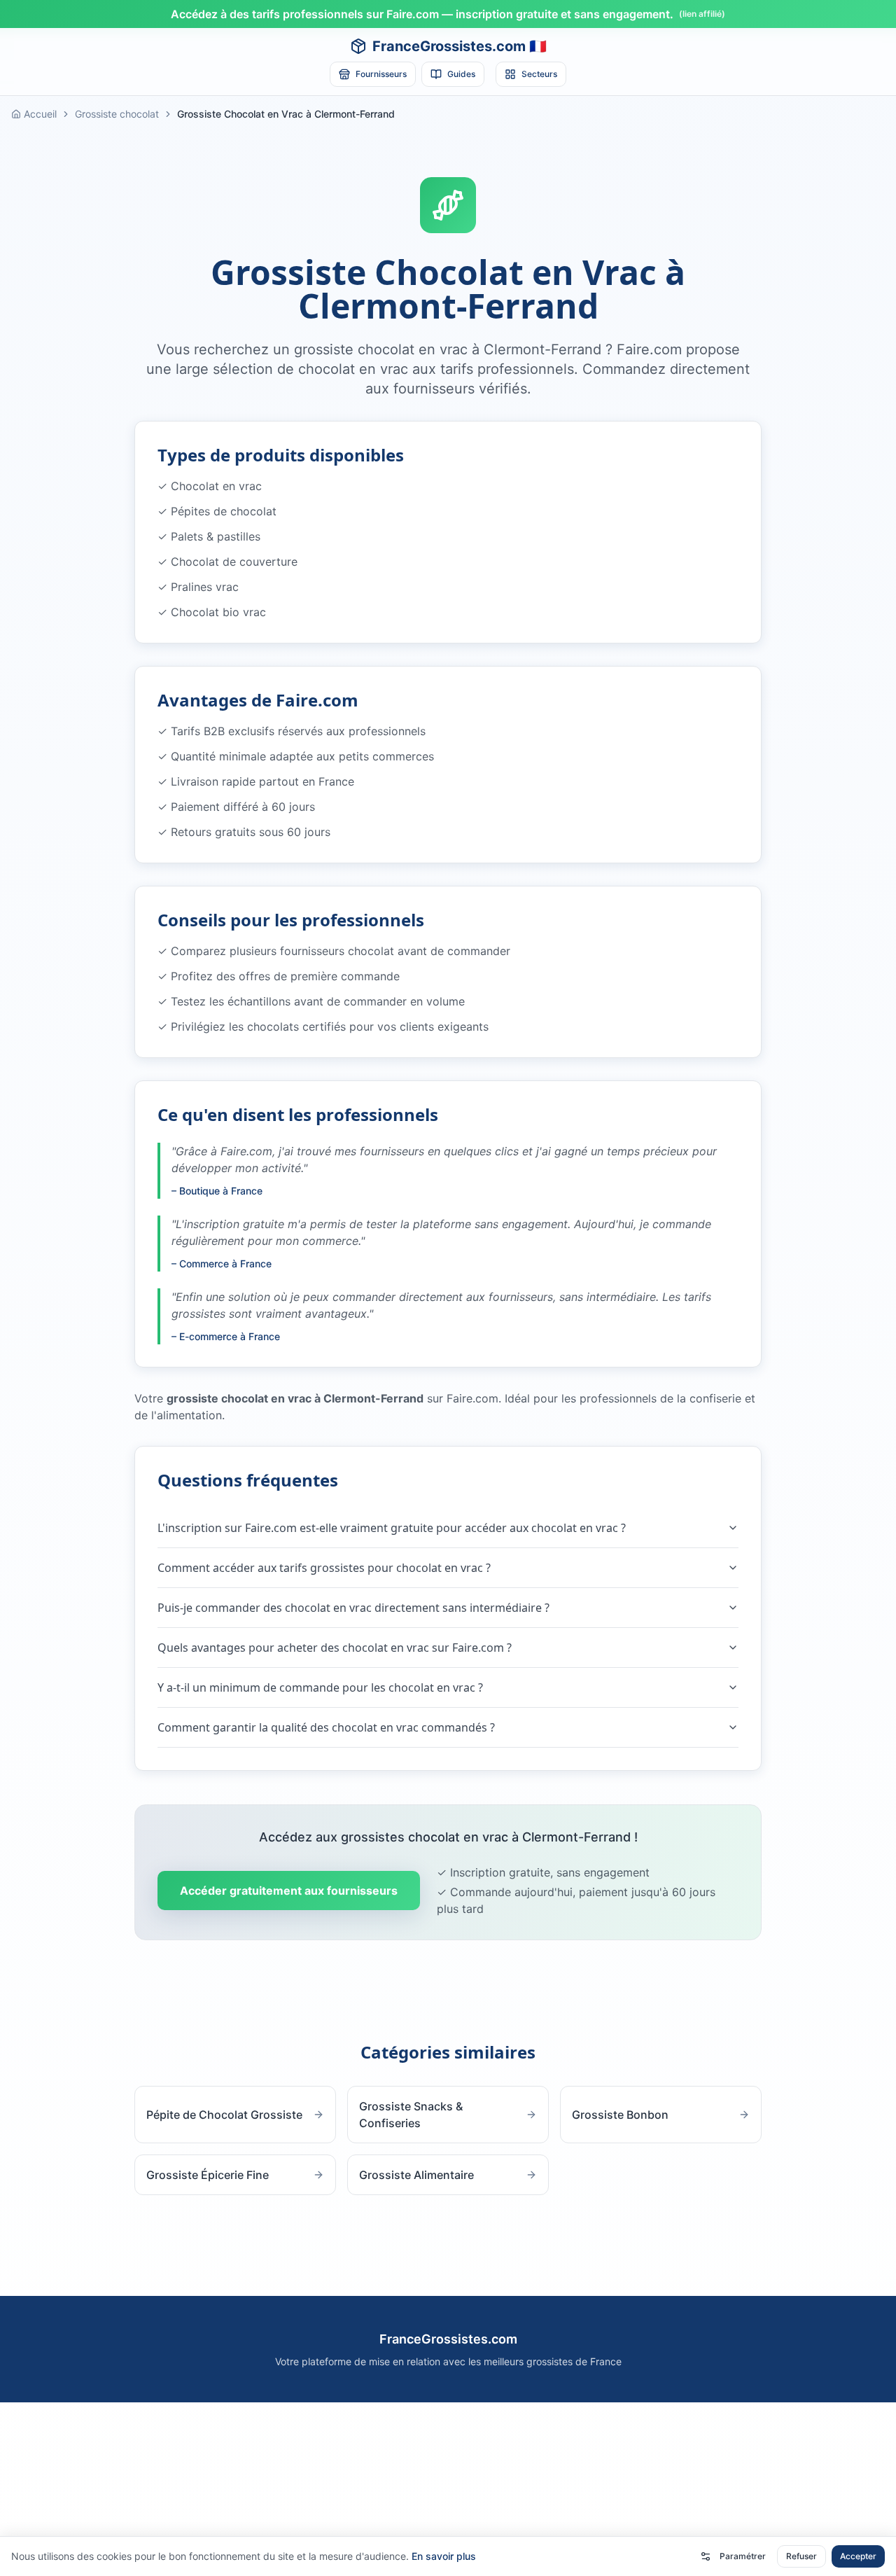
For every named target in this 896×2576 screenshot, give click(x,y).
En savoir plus (444, 2556)
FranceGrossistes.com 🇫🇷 (460, 46)
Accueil (40, 114)
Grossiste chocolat (117, 114)
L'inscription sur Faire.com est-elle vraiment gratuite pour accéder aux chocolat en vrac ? (392, 1528)
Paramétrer (743, 2556)
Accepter (858, 2556)
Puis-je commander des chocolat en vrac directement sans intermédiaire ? (353, 1608)
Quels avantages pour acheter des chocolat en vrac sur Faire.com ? (335, 1648)
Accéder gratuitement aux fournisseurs (289, 1891)
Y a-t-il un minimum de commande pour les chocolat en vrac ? (320, 1687)
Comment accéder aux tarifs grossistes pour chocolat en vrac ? (324, 1568)
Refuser (801, 2556)
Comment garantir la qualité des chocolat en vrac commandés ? (326, 1727)
